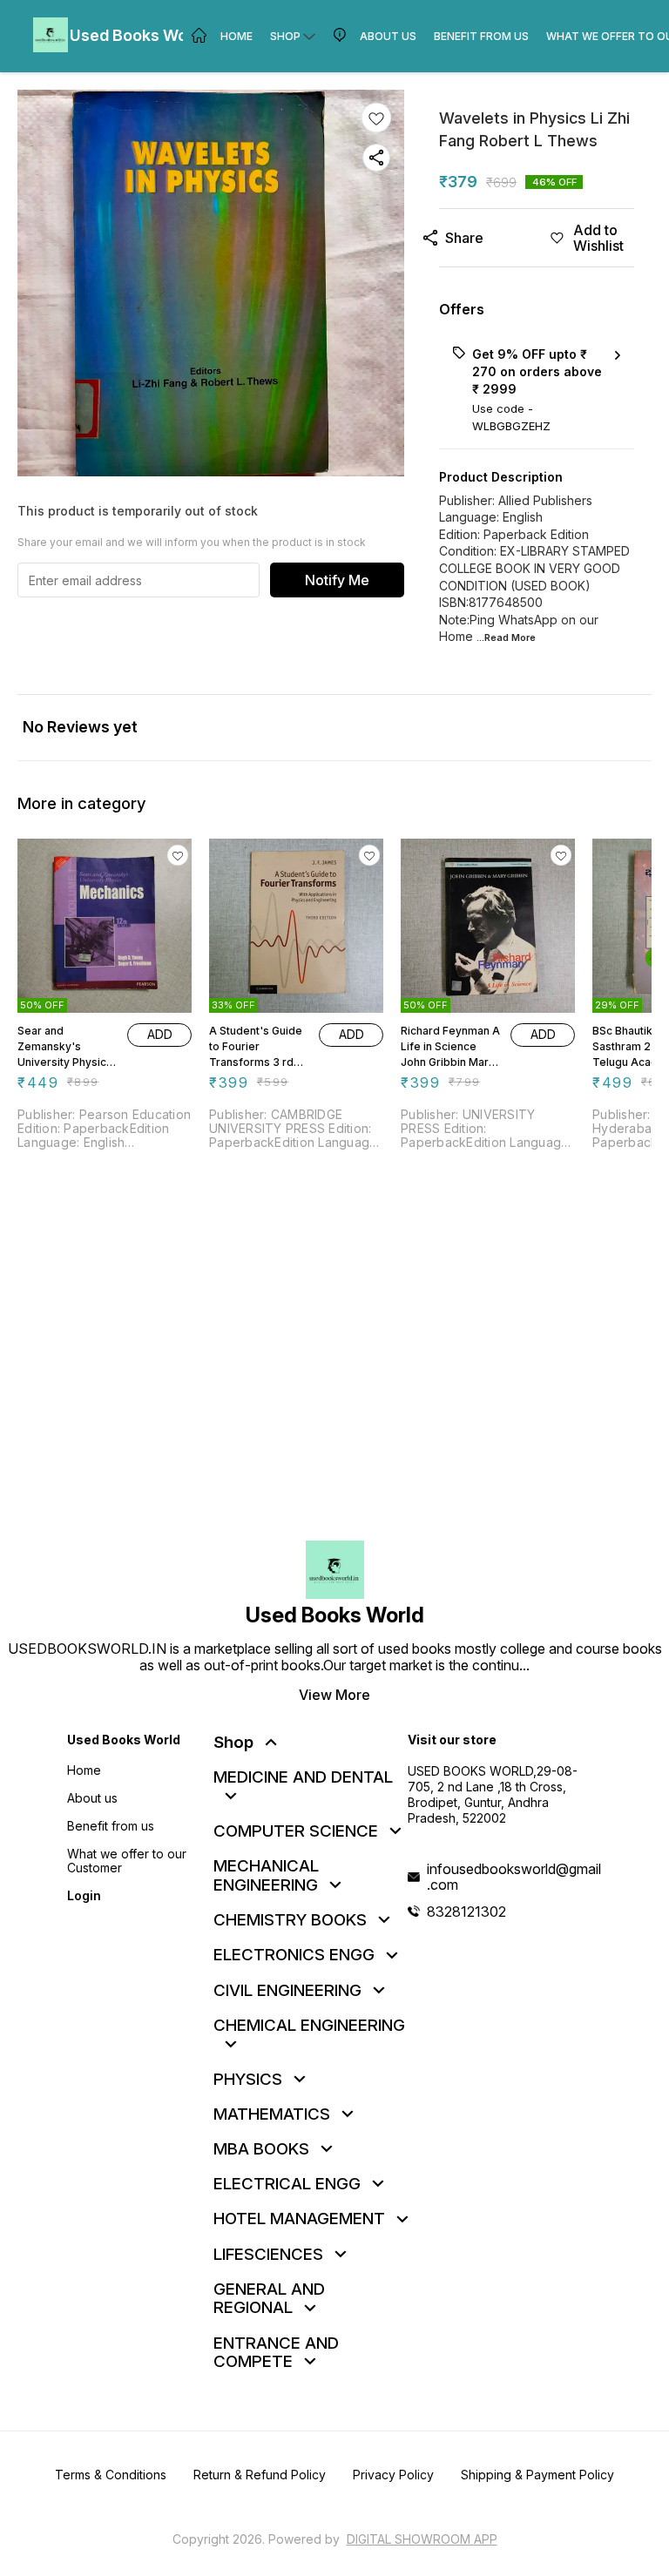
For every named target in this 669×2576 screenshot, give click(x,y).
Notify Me (337, 580)
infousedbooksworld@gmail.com (514, 1877)
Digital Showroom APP (422, 2539)
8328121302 (466, 1912)
